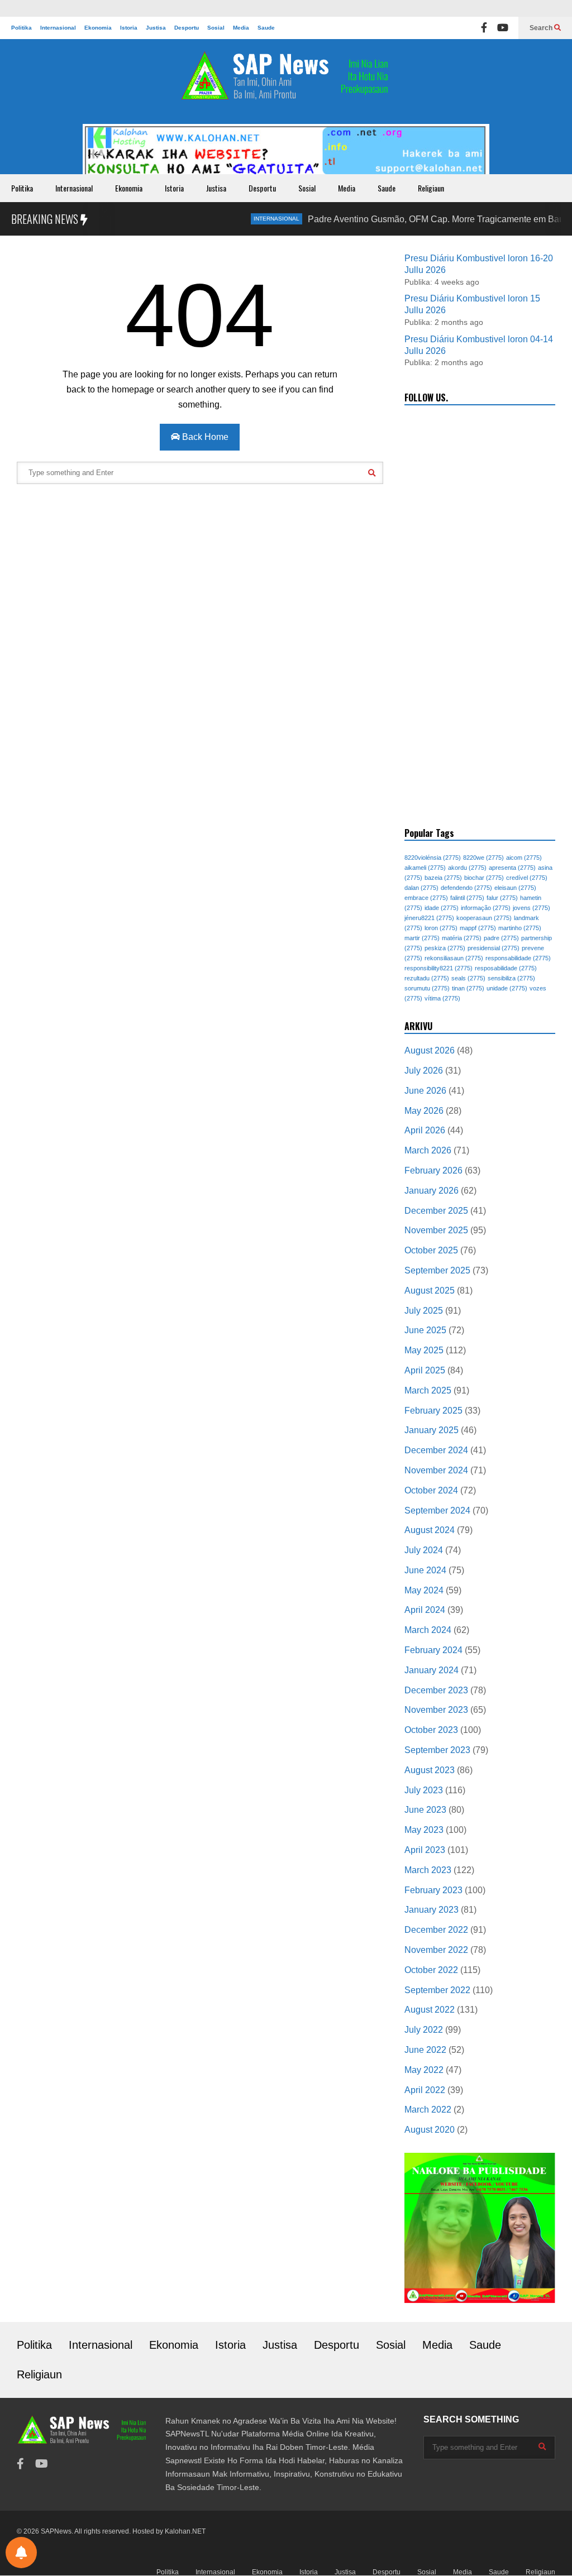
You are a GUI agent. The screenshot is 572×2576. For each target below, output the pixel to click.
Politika (22, 28)
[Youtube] (503, 28)
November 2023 (436, 1710)
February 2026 (433, 1170)
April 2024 (425, 1610)
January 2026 (432, 1191)
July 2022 (424, 2030)
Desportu (187, 28)
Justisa (156, 28)
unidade (507, 988)
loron (441, 928)
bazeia (443, 878)
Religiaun (431, 188)
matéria (462, 938)
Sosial (216, 28)
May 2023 (424, 1830)
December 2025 (436, 1211)
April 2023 (425, 1850)
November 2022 (436, 1950)
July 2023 (424, 1790)
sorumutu (427, 988)
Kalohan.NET (185, 2531)
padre (501, 938)
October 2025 (431, 1250)
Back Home (204, 437)
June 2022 (425, 2050)
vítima (442, 998)
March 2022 (428, 2110)
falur (502, 898)
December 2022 (436, 1930)
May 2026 (424, 1111)
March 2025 (428, 1390)
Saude (266, 28)
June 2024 (425, 1570)
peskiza (445, 948)
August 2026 (430, 1050)
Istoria (129, 28)
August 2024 (430, 1530)
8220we (483, 858)
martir (422, 938)
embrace (426, 898)
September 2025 (437, 1270)
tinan (468, 988)
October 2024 (431, 1490)
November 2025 (436, 1230)
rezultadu (427, 978)
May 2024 (424, 1590)
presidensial (494, 948)
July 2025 (424, 1311)
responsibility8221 (438, 968)
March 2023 (428, 1870)
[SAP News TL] (286, 82)
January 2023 (432, 1910)
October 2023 (431, 1730)
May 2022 (424, 2070)
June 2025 (425, 1330)
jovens (532, 908)
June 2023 (425, 1810)
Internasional (58, 28)
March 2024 (428, 1630)
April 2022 (425, 2090)
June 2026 (425, 1091)
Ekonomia (98, 28)
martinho (520, 928)
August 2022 (430, 2010)
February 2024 (433, 1650)
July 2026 (424, 1071)
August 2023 (430, 1770)
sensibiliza (511, 978)
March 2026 (428, 1150)
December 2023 (436, 1690)
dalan (421, 888)
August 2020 (430, 2130)
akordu (467, 868)
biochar (484, 878)
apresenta (512, 868)
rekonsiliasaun (454, 958)
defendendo (466, 888)
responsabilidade (518, 958)
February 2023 (433, 1890)
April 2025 (425, 1370)
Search (542, 28)
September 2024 (437, 1510)
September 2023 (437, 1750)
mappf (478, 928)
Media (241, 28)
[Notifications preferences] (21, 2553)
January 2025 (432, 1430)
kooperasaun (484, 918)
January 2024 (432, 1670)
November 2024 (436, 1470)
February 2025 (433, 1411)
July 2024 (424, 1550)
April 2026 (425, 1130)
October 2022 (431, 1970)
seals (468, 978)
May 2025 (424, 1350)
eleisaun (515, 888)
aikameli (425, 868)
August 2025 (430, 1291)
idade (442, 908)
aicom (524, 858)
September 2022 (437, 1990)
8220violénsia (433, 858)
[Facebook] (484, 28)
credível (527, 878)
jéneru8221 (429, 918)
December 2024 (436, 1450)
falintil (467, 898)
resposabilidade (506, 968)
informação (486, 908)
